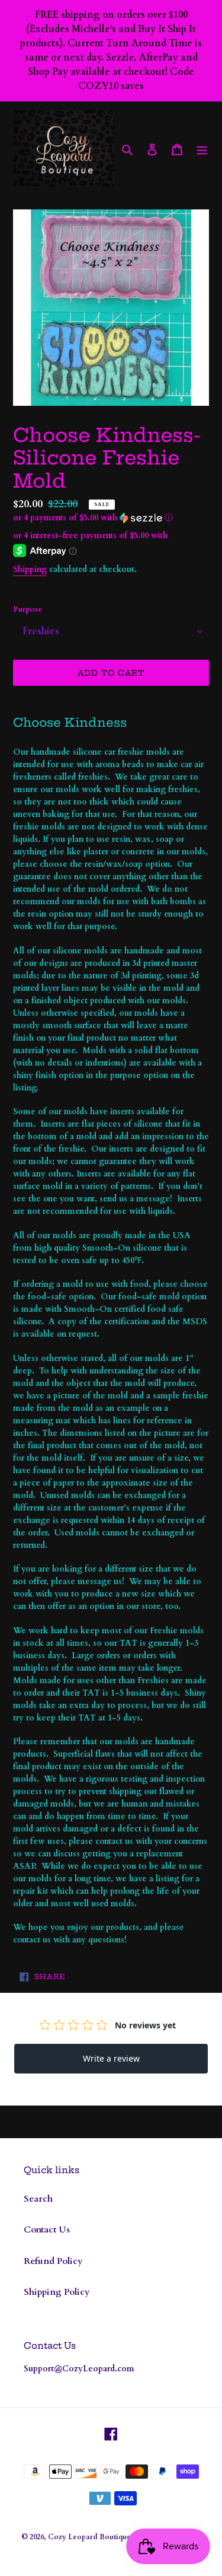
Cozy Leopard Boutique (89, 2537)
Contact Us (47, 2230)
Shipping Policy (57, 2292)
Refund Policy (53, 2261)
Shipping (30, 569)
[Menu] (202, 149)
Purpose (28, 609)
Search (38, 2199)
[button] (93, 518)
